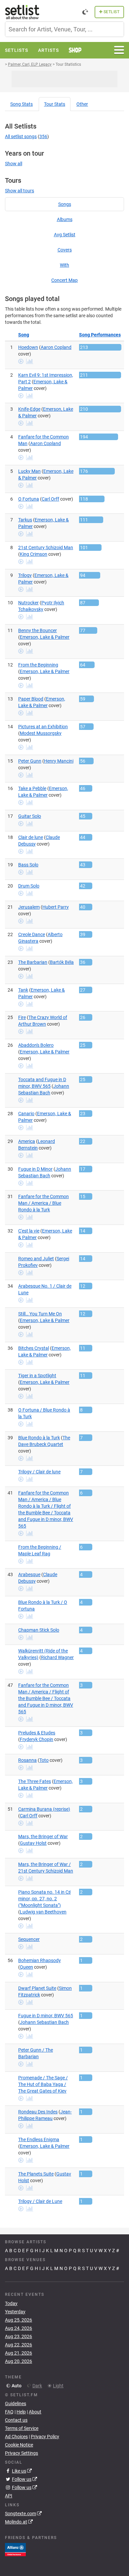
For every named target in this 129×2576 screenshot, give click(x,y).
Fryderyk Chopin (37, 1739)
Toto (44, 1760)
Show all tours (20, 191)
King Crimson (34, 554)
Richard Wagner (57, 1657)
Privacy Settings (21, 2453)
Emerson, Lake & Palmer (45, 637)
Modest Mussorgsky (41, 733)
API (9, 2496)
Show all (14, 164)
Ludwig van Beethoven (43, 1912)
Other (82, 104)
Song (21, 104)
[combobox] (64, 29)
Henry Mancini (59, 761)
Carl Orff (50, 499)
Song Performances (100, 335)
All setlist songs (21, 136)
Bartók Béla (62, 962)
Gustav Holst (33, 1843)
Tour (55, 104)
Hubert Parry (56, 907)
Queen (26, 1967)
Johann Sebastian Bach (44, 2022)
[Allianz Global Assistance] (15, 2549)
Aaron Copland (56, 347)
